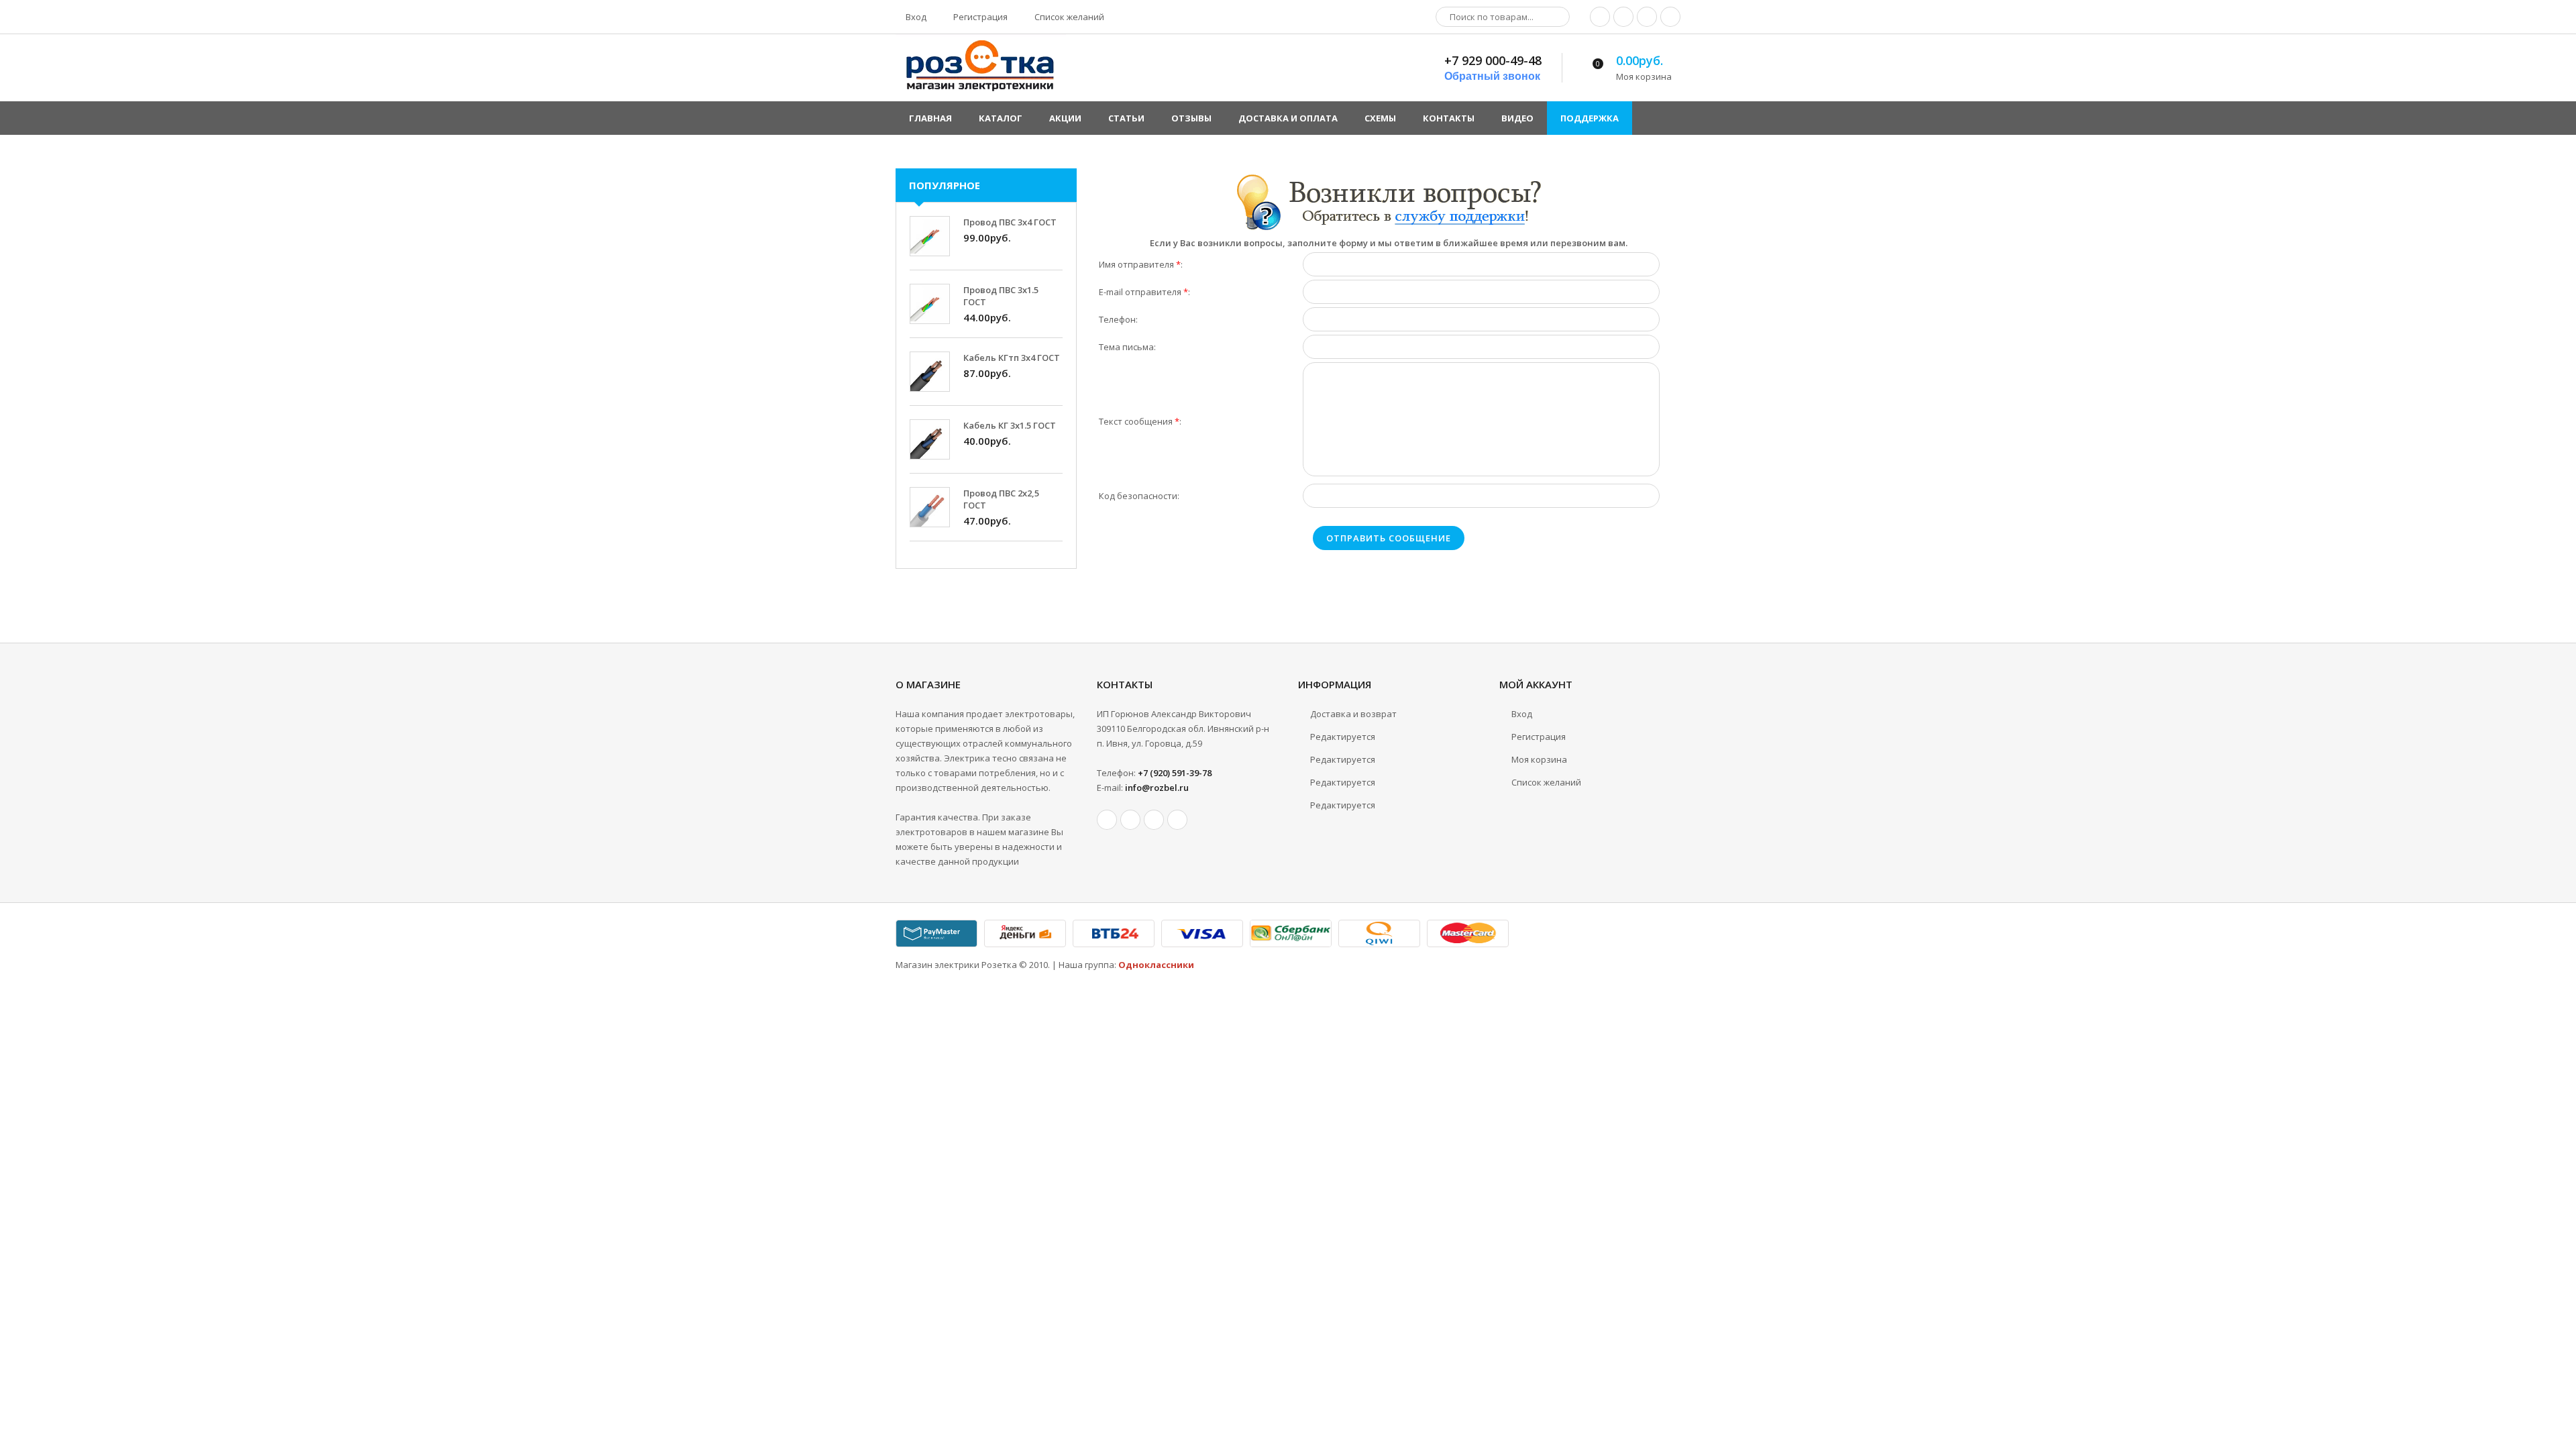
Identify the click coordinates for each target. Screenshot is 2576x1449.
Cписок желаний (1546, 782)
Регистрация (979, 17)
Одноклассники (1156, 965)
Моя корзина (1539, 759)
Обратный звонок (1492, 76)
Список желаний (1068, 17)
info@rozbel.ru (1157, 788)
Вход (915, 17)
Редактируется (1343, 737)
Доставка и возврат (1353, 714)
